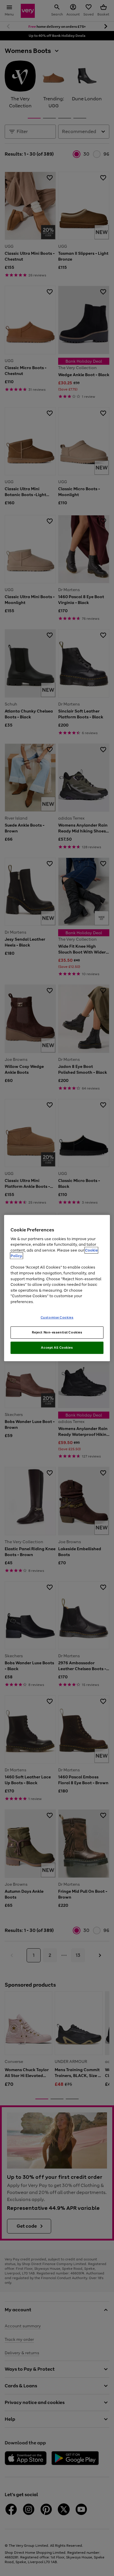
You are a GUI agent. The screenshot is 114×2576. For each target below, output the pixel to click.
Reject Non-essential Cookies (57, 1332)
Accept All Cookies (57, 1348)
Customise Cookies (57, 1317)
